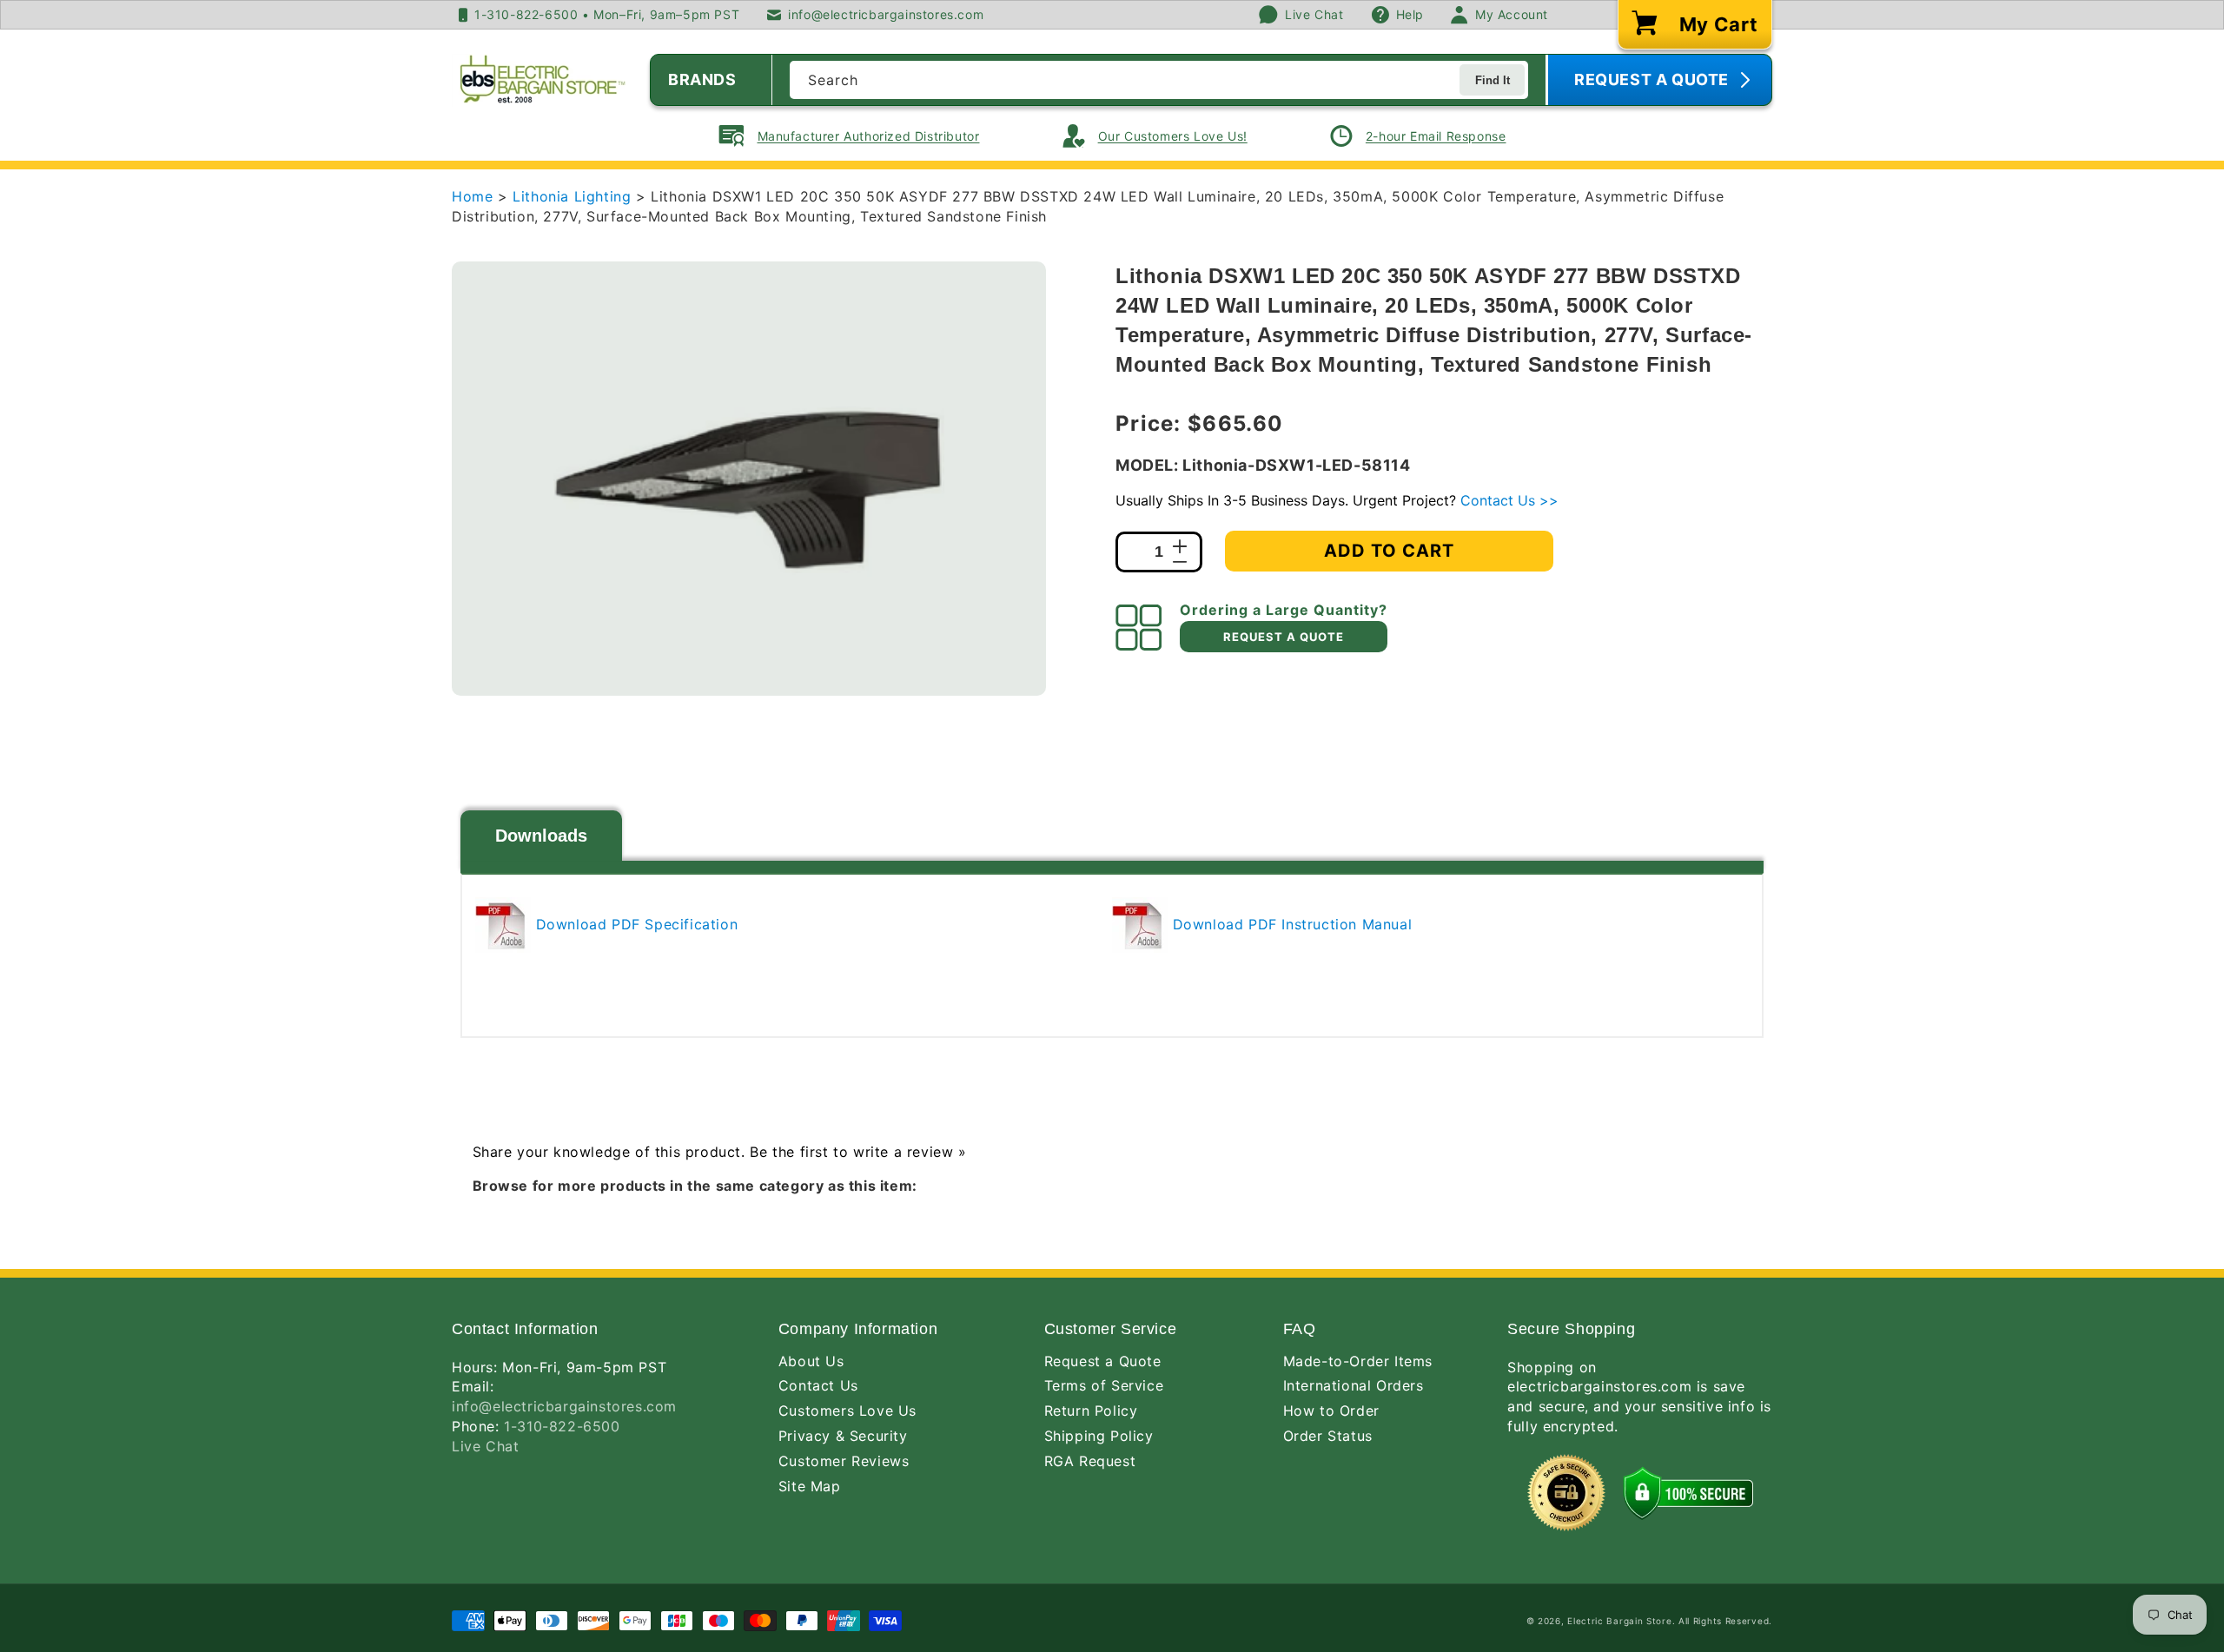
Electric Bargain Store (1619, 1621)
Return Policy (1091, 1411)
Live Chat (485, 1446)
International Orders (1354, 1385)
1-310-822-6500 (562, 1426)
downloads (541, 836)
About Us (811, 1361)
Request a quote (1284, 637)
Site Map (810, 1486)
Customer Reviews (844, 1461)
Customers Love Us (847, 1411)
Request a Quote (1103, 1361)
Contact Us (818, 1385)
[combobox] (1159, 80)
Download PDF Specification (634, 924)
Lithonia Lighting (574, 196)
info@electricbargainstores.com (564, 1406)
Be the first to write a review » (858, 1152)
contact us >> (1509, 500)
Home (472, 196)
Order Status (1328, 1436)
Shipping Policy (1099, 1436)
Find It (1493, 80)
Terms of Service (1104, 1385)
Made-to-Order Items (1358, 1361)
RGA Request (1090, 1461)
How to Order (1331, 1411)
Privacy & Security (843, 1436)
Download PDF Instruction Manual (1290, 924)
